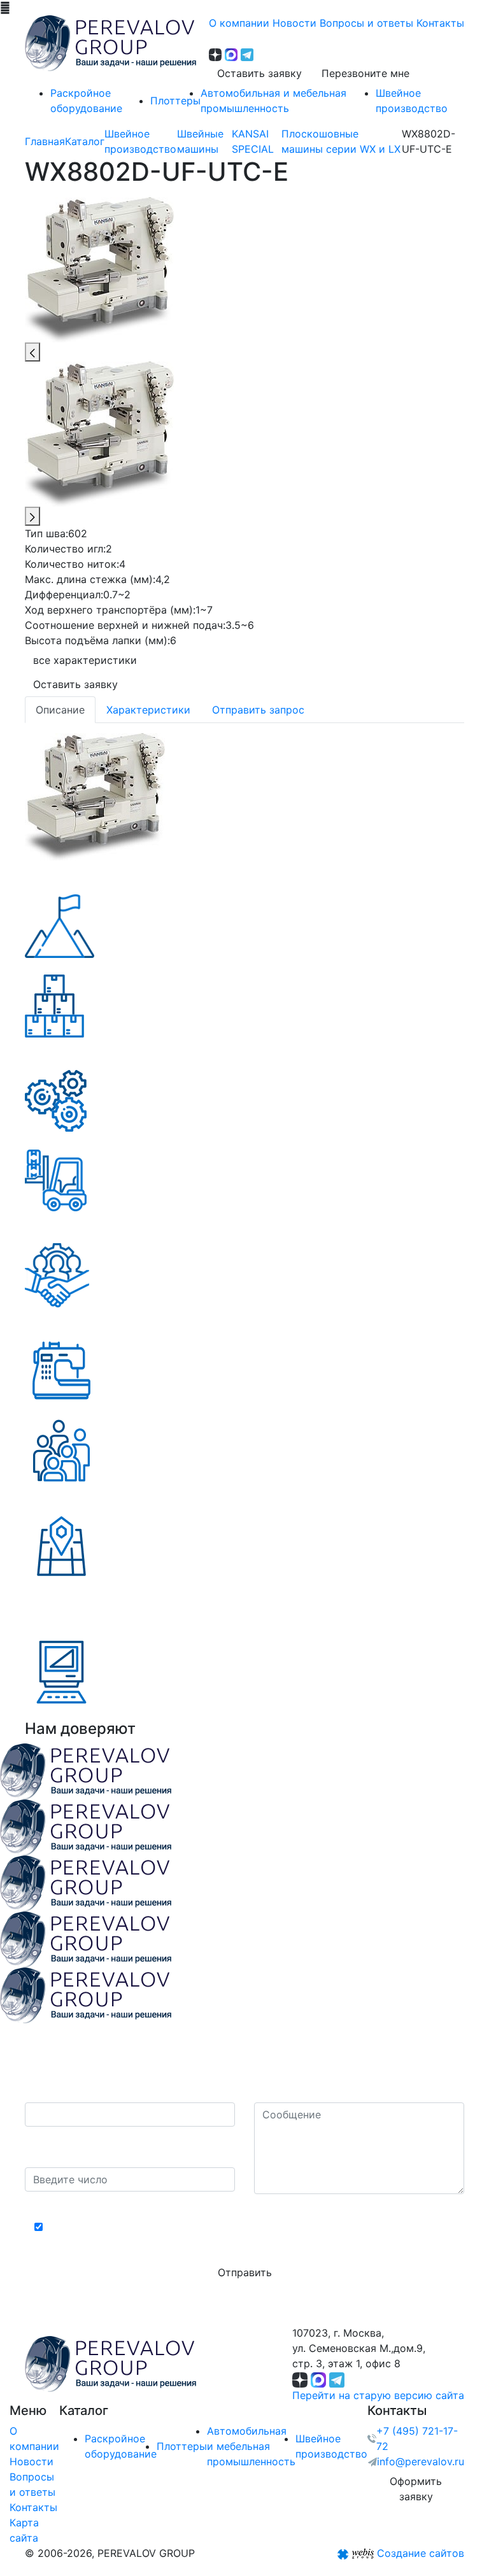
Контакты (33, 2507)
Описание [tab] (60, 710)
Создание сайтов (421, 2553)
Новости (32, 2461)
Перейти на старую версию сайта (378, 2395)
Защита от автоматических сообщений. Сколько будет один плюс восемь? (126, 2147)
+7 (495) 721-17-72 (417, 2439)
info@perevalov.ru (421, 2461)
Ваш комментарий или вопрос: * (336, 2090)
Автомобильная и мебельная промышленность (251, 2446)
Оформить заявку (416, 2489)
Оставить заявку (259, 73)
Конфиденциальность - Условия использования (245, 2205)
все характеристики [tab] (85, 660)
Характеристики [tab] (148, 710)
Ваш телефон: (63, 2090)
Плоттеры (182, 2446)
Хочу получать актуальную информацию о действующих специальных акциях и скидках (251, 2235)
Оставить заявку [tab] (75, 684)
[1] (95, 796)
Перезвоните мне (365, 73)
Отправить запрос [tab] (258, 710)
